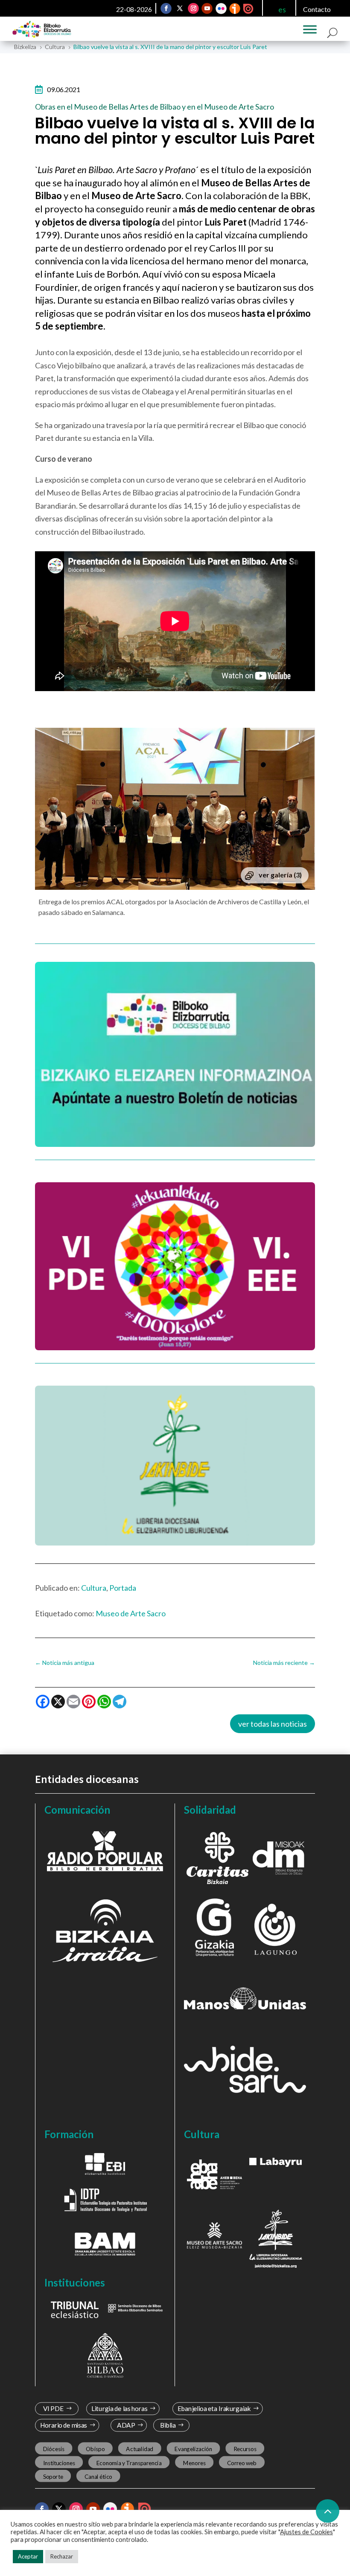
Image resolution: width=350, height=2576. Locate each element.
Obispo (95, 2449)
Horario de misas (64, 2425)
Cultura (94, 1588)
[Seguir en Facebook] (166, 9)
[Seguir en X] (180, 9)
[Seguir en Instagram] (194, 9)
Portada (123, 1588)
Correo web (242, 2463)
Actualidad (140, 2449)
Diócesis (54, 2449)
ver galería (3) (280, 875)
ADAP (126, 2425)
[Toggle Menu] (310, 29)
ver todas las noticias (273, 1724)
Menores (194, 2463)
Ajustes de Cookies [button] (306, 2532)
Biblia (168, 2425)
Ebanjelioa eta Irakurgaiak (214, 2409)
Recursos (245, 2449)
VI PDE (53, 2409)
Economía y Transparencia (129, 2463)
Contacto (317, 9)
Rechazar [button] (62, 2556)
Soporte (53, 2476)
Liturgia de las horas (120, 2409)
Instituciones (59, 2463)
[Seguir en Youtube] (207, 9)
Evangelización (193, 2449)
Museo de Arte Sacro (131, 1613)
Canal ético (98, 2476)
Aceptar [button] (28, 2556)
